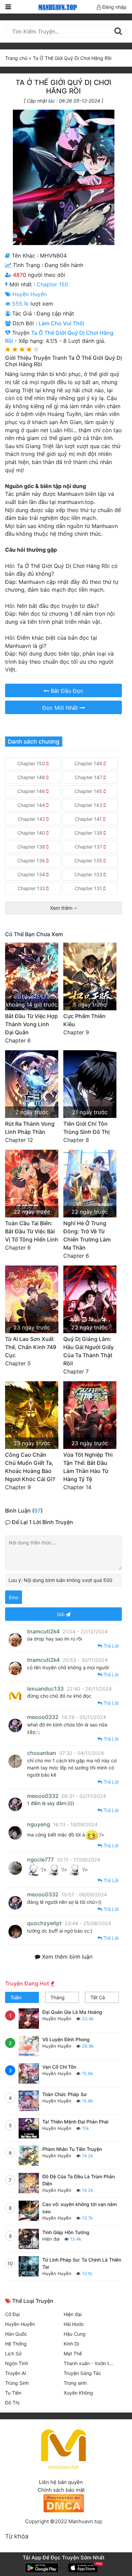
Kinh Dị (71, 2344)
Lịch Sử (13, 2353)
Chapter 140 (32, 833)
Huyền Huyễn (30, 294)
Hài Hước (74, 2324)
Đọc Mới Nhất (61, 708)
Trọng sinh (75, 2383)
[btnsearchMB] (118, 31)
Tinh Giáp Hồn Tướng (66, 2232)
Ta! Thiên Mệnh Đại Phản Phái (75, 2122)
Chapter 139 (89, 833)
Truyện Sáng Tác (82, 2373)
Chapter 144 (32, 805)
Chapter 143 (89, 805)
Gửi (61, 1614)
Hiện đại (52, 2239)
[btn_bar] (8, 7)
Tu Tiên (13, 2393)
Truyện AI (16, 2373)
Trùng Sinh (17, 2383)
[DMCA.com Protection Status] (64, 2503)
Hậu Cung (75, 2334)
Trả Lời (110, 1646)
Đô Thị (12, 2403)
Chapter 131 (89, 888)
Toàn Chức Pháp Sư (64, 2094)
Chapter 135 (89, 861)
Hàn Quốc (16, 2334)
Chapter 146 (32, 791)
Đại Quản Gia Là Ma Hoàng (72, 2012)
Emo (14, 1597)
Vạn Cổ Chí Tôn (59, 2067)
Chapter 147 (89, 777)
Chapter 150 (52, 284)
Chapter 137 (89, 847)
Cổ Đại (12, 2314)
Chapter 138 (32, 847)
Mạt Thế (73, 2353)
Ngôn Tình (17, 2363)
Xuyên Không (78, 2393)
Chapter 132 (32, 888)
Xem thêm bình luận (66, 1957)
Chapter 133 (89, 874)
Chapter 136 (32, 861)
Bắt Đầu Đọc (66, 691)
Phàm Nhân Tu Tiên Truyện (72, 2149)
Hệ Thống (16, 2344)
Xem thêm (62, 908)
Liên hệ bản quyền (61, 2482)
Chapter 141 (89, 819)
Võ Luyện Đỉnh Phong (66, 2039)
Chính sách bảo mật (61, 2490)
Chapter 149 (89, 763)
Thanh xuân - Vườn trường (93, 2363)
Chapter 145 (89, 791)
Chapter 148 (32, 777)
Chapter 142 (32, 819)
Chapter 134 (32, 874)
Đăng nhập (114, 7)
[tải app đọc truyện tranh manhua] (57, 7)
